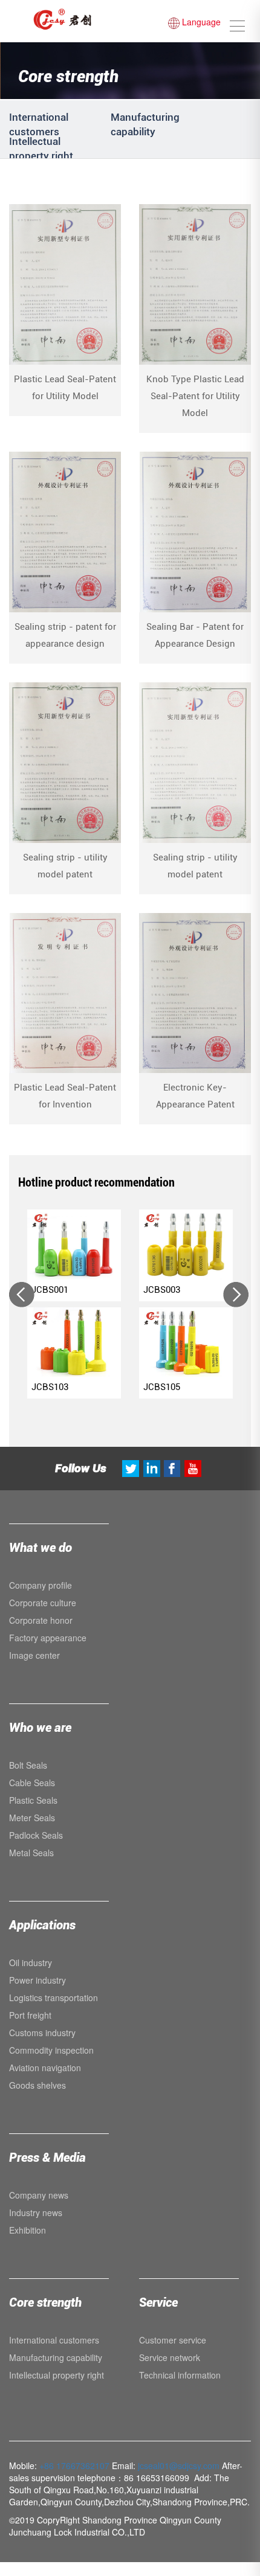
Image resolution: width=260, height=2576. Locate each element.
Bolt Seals (28, 1765)
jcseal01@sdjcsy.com (179, 2465)
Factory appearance (48, 1638)
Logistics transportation (54, 1998)
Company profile (41, 1585)
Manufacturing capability (56, 2357)
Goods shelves (37, 2085)
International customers (54, 2340)
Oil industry (31, 1962)
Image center (34, 1655)
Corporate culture (43, 1603)
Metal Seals (31, 1853)
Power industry (37, 1980)
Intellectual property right (57, 2375)
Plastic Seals (33, 1800)
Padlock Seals (36, 1835)
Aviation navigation (45, 2068)
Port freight (30, 2015)
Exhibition (28, 2230)
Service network (170, 2357)
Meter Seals (32, 1818)
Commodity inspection (51, 2050)
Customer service (173, 2340)
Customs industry (42, 2033)
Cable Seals (32, 1783)
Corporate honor (41, 1620)
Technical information (180, 2375)
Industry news (36, 2212)
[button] (23, 1295)
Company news (39, 2195)
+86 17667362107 (74, 2465)
